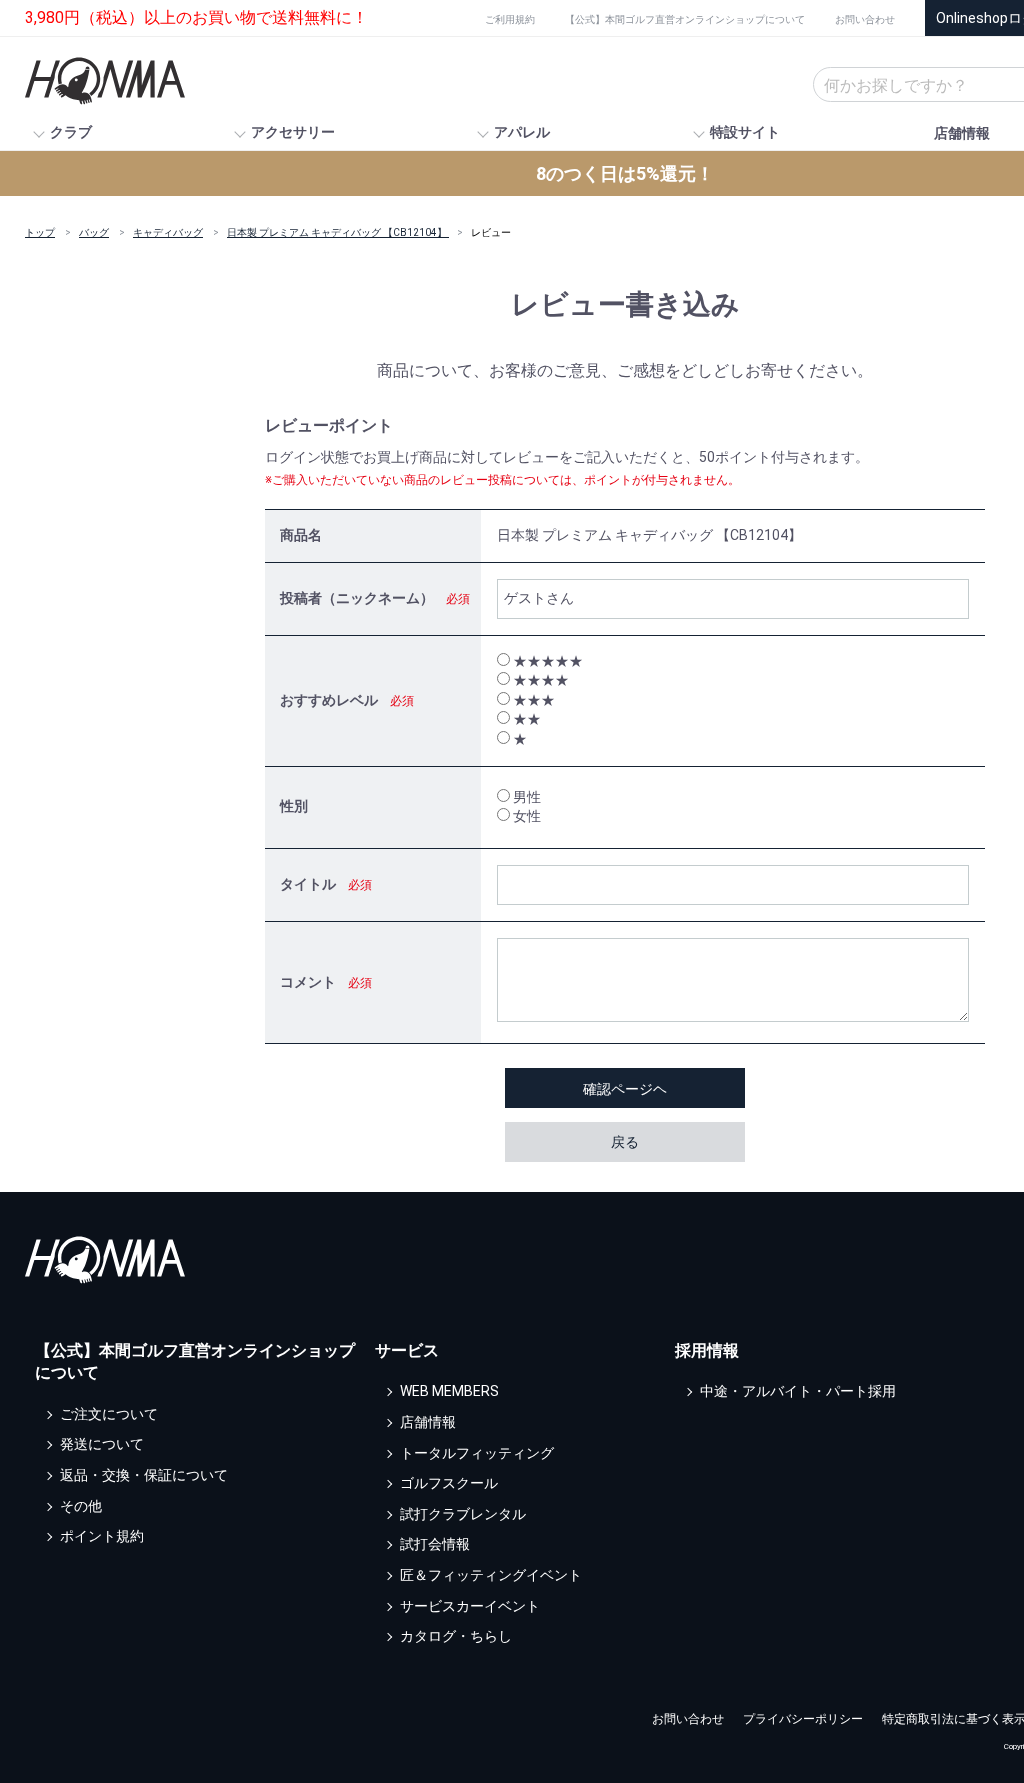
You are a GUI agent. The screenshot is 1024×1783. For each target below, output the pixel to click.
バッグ (94, 232)
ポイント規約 (102, 1537)
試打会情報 (435, 1545)
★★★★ (539, 680)
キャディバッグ (168, 232)
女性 (525, 816)
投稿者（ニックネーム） (357, 598)
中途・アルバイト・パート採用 (798, 1392)
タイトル (308, 884)
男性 (525, 797)
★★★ (532, 700)
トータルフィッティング (477, 1453)
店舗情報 (962, 133)
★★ (525, 719)
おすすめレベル (329, 700)
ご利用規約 (510, 19)
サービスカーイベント (470, 1606)
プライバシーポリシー (803, 1719)
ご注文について (109, 1414)
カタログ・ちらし (456, 1637)
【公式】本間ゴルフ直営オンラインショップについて (685, 19)
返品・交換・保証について (144, 1475)
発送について (102, 1445)
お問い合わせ (865, 19)
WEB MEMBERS (449, 1392)
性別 (294, 806)
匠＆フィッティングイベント (491, 1575)
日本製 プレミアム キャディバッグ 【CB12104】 (338, 232)
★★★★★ (546, 661)
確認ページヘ (625, 1089)
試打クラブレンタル (463, 1514)
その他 (81, 1506)
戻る (625, 1142)
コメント (308, 982)
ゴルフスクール (449, 1484)
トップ (40, 232)
